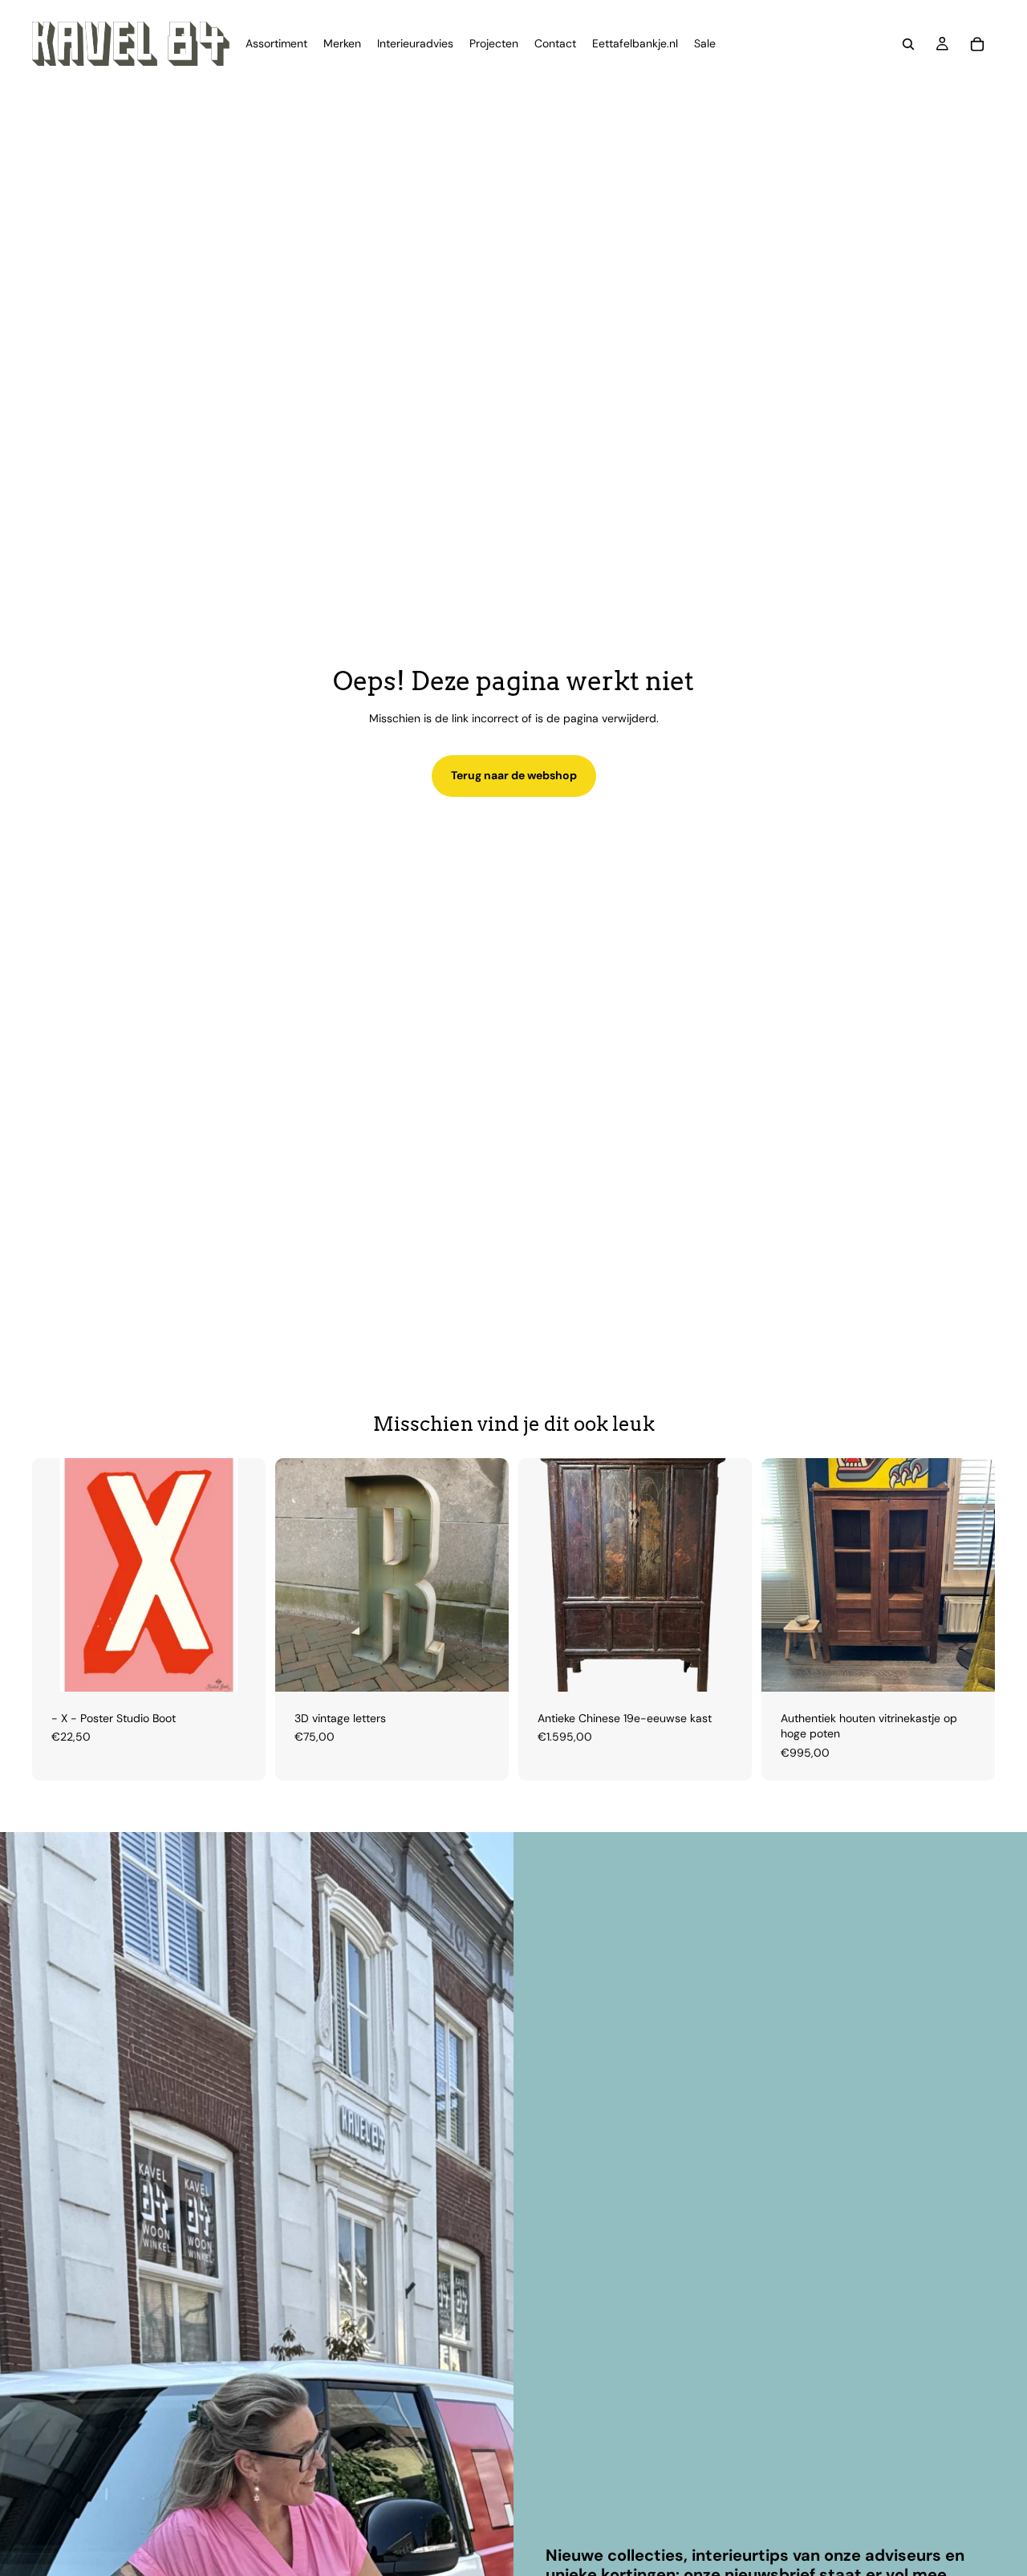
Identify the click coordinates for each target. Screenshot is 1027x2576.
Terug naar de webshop (514, 775)
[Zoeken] (908, 44)
